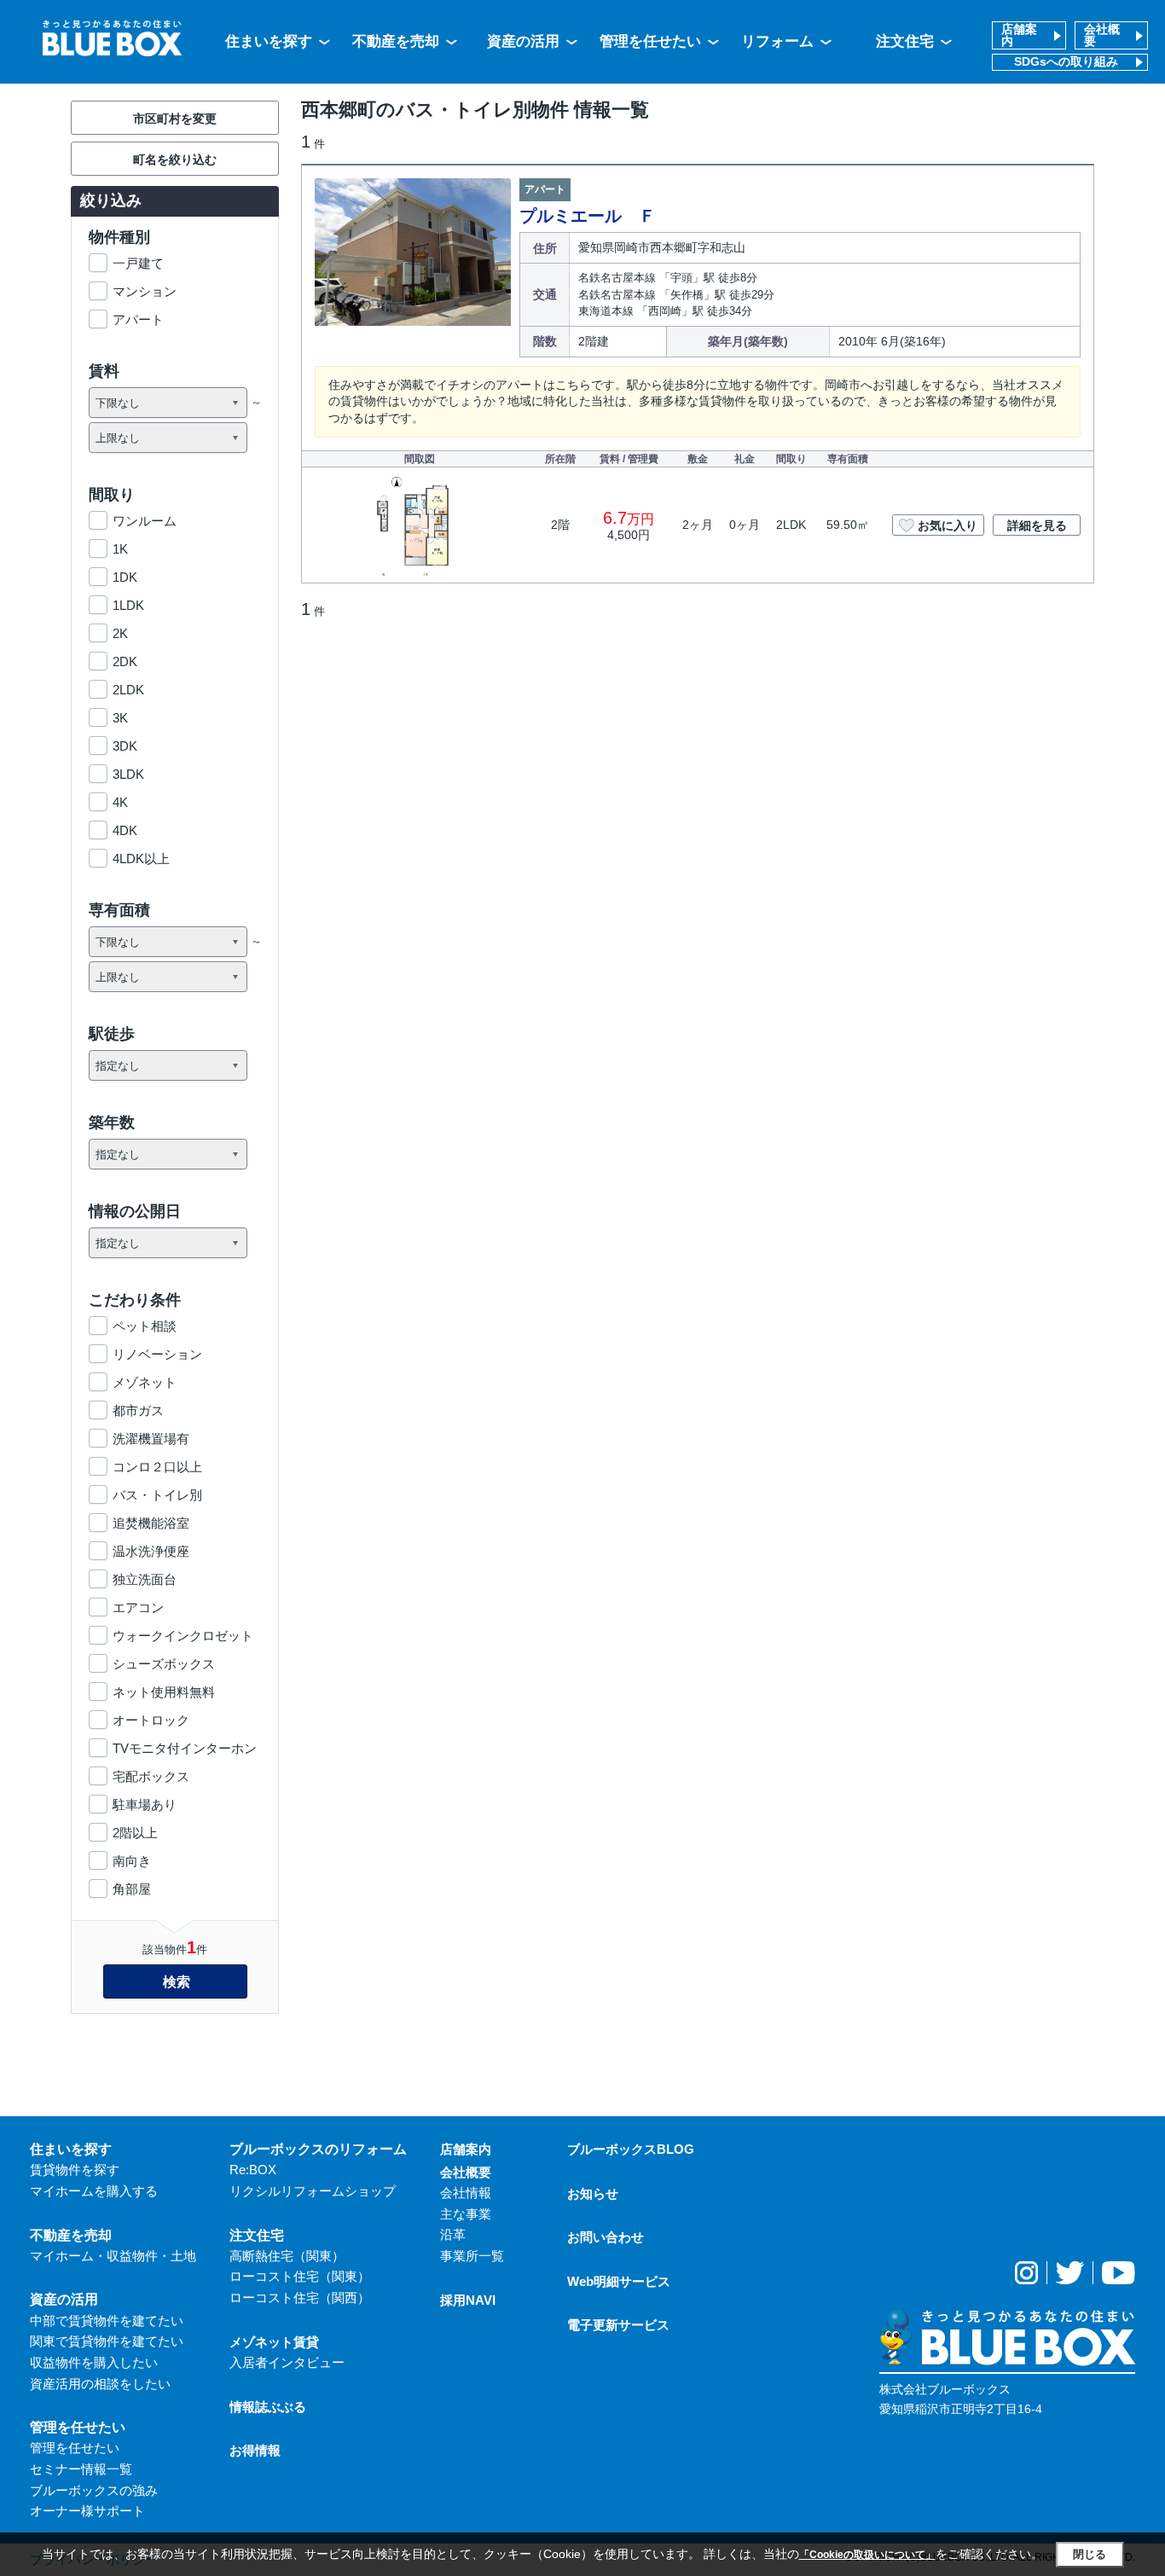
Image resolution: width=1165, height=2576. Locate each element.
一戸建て (138, 263)
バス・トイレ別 (157, 1495)
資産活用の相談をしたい (100, 2384)
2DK (125, 661)
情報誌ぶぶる (268, 2407)
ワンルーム (145, 521)
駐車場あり (145, 1804)
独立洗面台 (145, 1579)
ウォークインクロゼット (183, 1636)
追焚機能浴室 (151, 1523)
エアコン (138, 1607)
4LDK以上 (141, 859)
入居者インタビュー (287, 2362)
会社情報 (466, 2193)
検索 (177, 1982)
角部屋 (132, 1889)
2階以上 (135, 1833)
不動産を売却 (396, 41)
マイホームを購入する (94, 2191)
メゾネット (145, 1382)
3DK (125, 746)
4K (120, 802)
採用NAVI (468, 2300)
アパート (138, 319)
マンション (145, 291)
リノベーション (157, 1354)
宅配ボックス (151, 1776)
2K (120, 633)
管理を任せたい (650, 41)
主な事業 (466, 2214)
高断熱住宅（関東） (287, 2256)
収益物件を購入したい (94, 2362)
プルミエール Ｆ (588, 216)
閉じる (1090, 2554)
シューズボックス (164, 1664)
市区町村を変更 (175, 119)
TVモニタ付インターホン (185, 1748)
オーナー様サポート (87, 2511)
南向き (132, 1861)
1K (120, 549)
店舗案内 (1019, 35)
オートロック (151, 1720)
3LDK (128, 774)
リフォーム (777, 41)
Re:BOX (253, 2170)
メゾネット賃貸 (274, 2342)
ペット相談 (145, 1326)
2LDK (128, 690)
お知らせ (593, 2193)
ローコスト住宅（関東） (300, 2276)
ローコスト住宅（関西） (300, 2298)
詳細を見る (1037, 525)
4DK (125, 830)
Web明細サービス (619, 2281)
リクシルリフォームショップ (313, 2191)
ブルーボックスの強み (94, 2490)
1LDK (128, 605)
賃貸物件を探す (75, 2170)
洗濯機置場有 (151, 1439)
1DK (125, 577)
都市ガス (138, 1410)
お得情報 (255, 2450)
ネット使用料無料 (164, 1692)
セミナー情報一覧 (81, 2469)
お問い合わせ (606, 2237)
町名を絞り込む (175, 160)
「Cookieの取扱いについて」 (867, 2555)
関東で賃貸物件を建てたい (107, 2341)
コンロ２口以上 (157, 1467)
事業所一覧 (472, 2256)
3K (120, 718)
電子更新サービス (618, 2325)
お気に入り (948, 525)
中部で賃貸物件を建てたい (107, 2321)
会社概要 (1102, 35)
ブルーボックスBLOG (631, 2149)
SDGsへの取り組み (1066, 62)
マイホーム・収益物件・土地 (113, 2256)
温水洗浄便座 (151, 1551)
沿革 (453, 2234)
